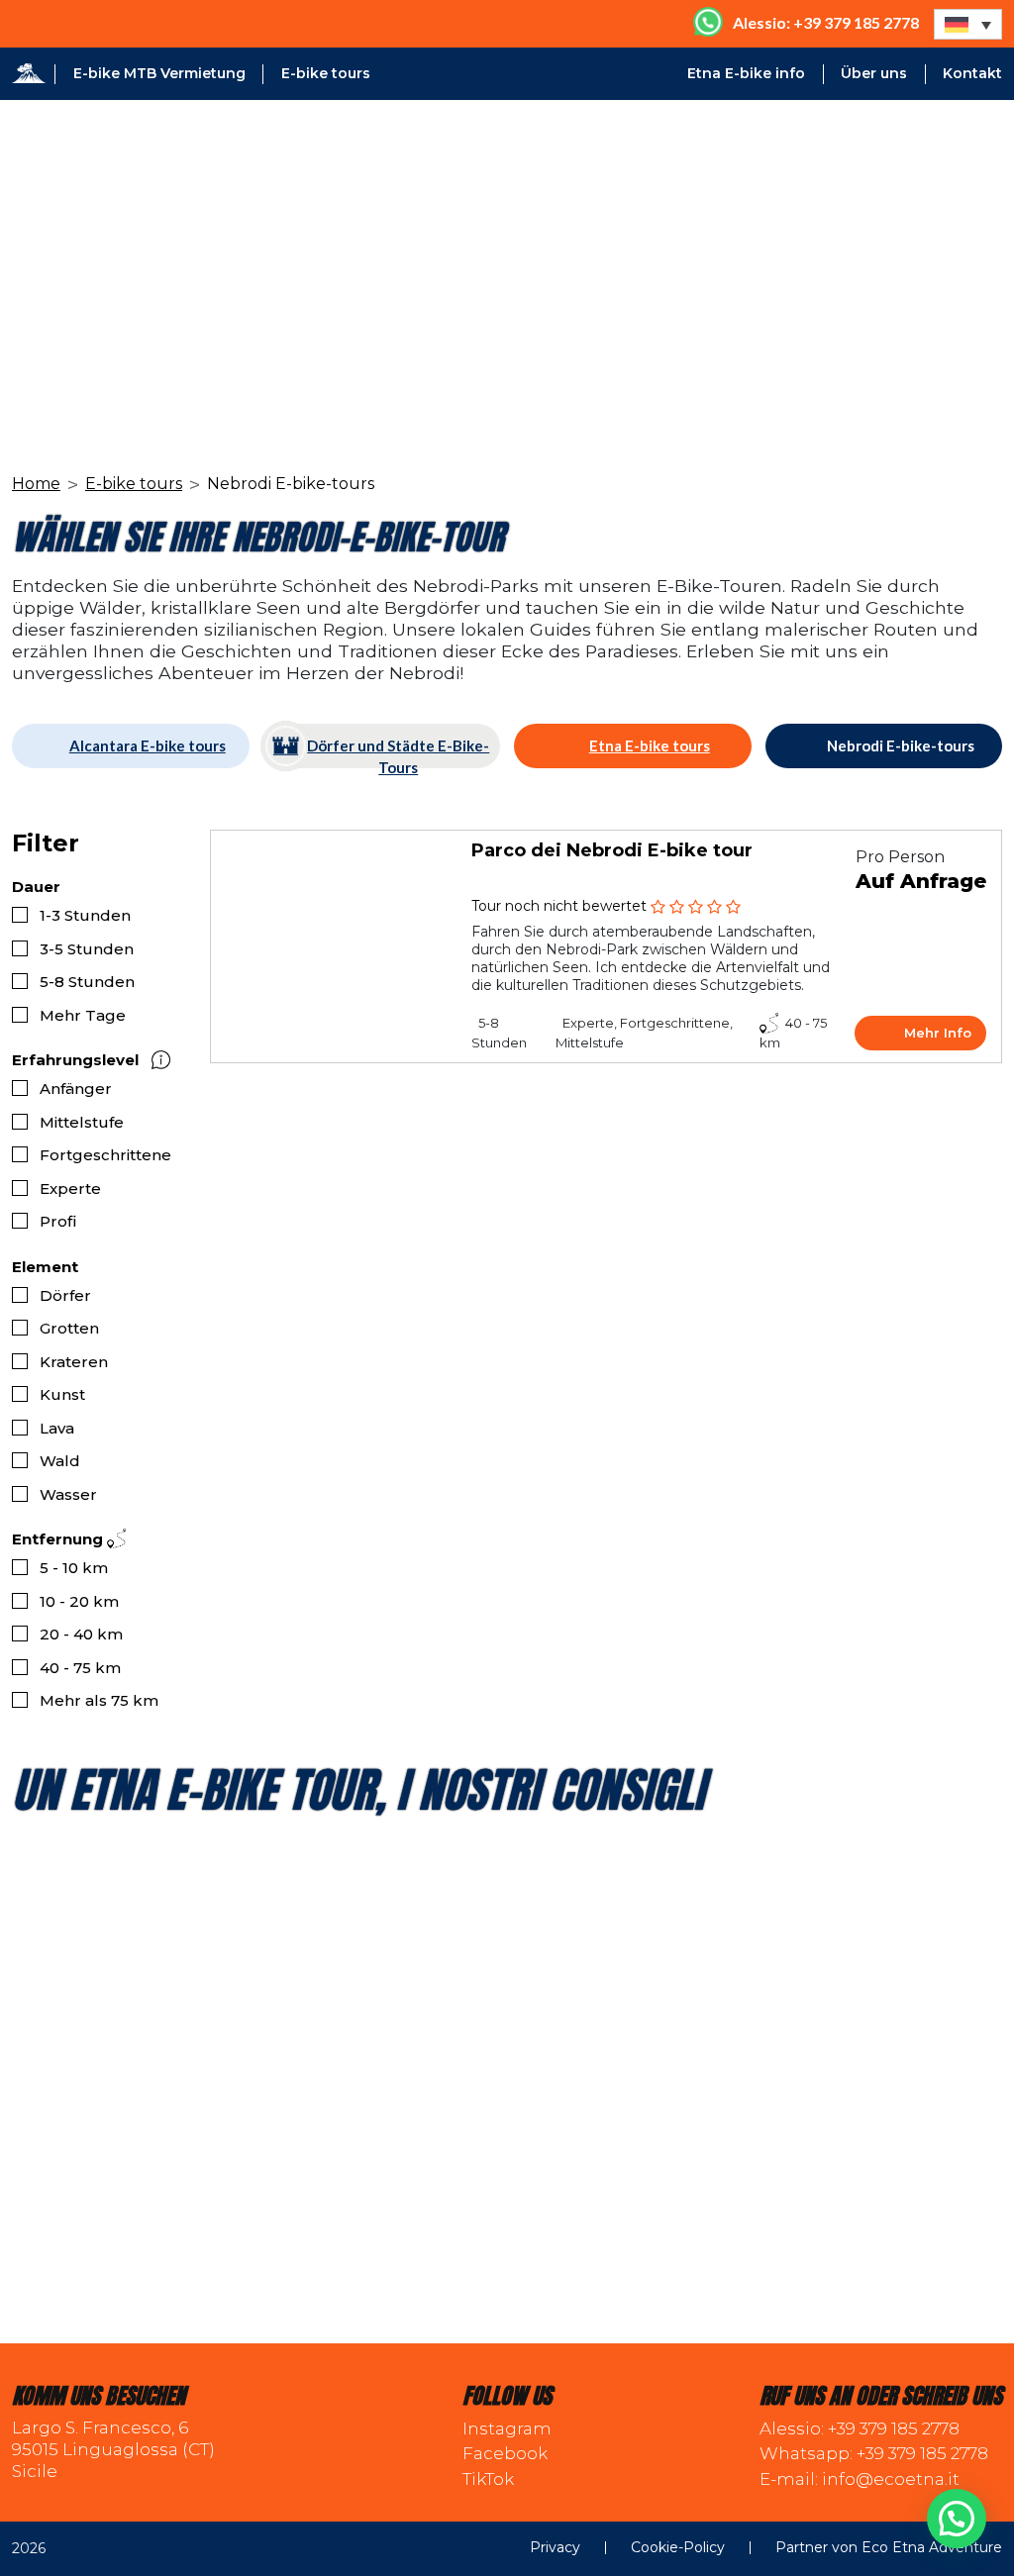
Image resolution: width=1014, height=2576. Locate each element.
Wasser (68, 1494)
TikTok (488, 2479)
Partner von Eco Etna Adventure (889, 2548)
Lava (57, 1428)
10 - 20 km (79, 1601)
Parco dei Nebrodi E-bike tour (612, 850)
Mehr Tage (83, 1015)
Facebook (505, 2453)
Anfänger (76, 1089)
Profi (58, 1221)
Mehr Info (938, 1033)
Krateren (74, 1362)
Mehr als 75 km (99, 1700)
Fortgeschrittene (105, 1155)
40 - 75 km (80, 1668)
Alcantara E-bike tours (148, 745)
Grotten (69, 1328)
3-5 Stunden (87, 949)
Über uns (874, 73)
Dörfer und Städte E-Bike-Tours (398, 752)
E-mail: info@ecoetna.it (860, 2479)
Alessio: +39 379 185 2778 (860, 2428)
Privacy (555, 2548)
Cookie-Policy (678, 2548)
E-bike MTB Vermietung (159, 73)
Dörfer (65, 1295)
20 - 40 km (81, 1634)
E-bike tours (326, 73)
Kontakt (972, 73)
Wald (60, 1461)
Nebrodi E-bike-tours (901, 745)
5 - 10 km (74, 1568)
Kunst (62, 1394)
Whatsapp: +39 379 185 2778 (874, 2453)
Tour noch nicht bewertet (559, 906)
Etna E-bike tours (650, 745)
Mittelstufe (82, 1122)
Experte (70, 1189)
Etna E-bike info (746, 73)
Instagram (507, 2428)
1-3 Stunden (85, 915)
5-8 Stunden (87, 982)
